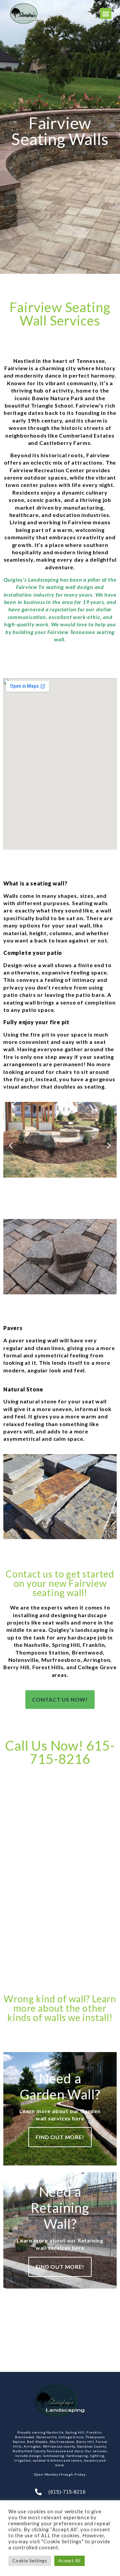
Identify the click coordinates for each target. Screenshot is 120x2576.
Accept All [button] (69, 2561)
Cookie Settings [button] (30, 2561)
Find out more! (60, 2137)
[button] (106, 14)
